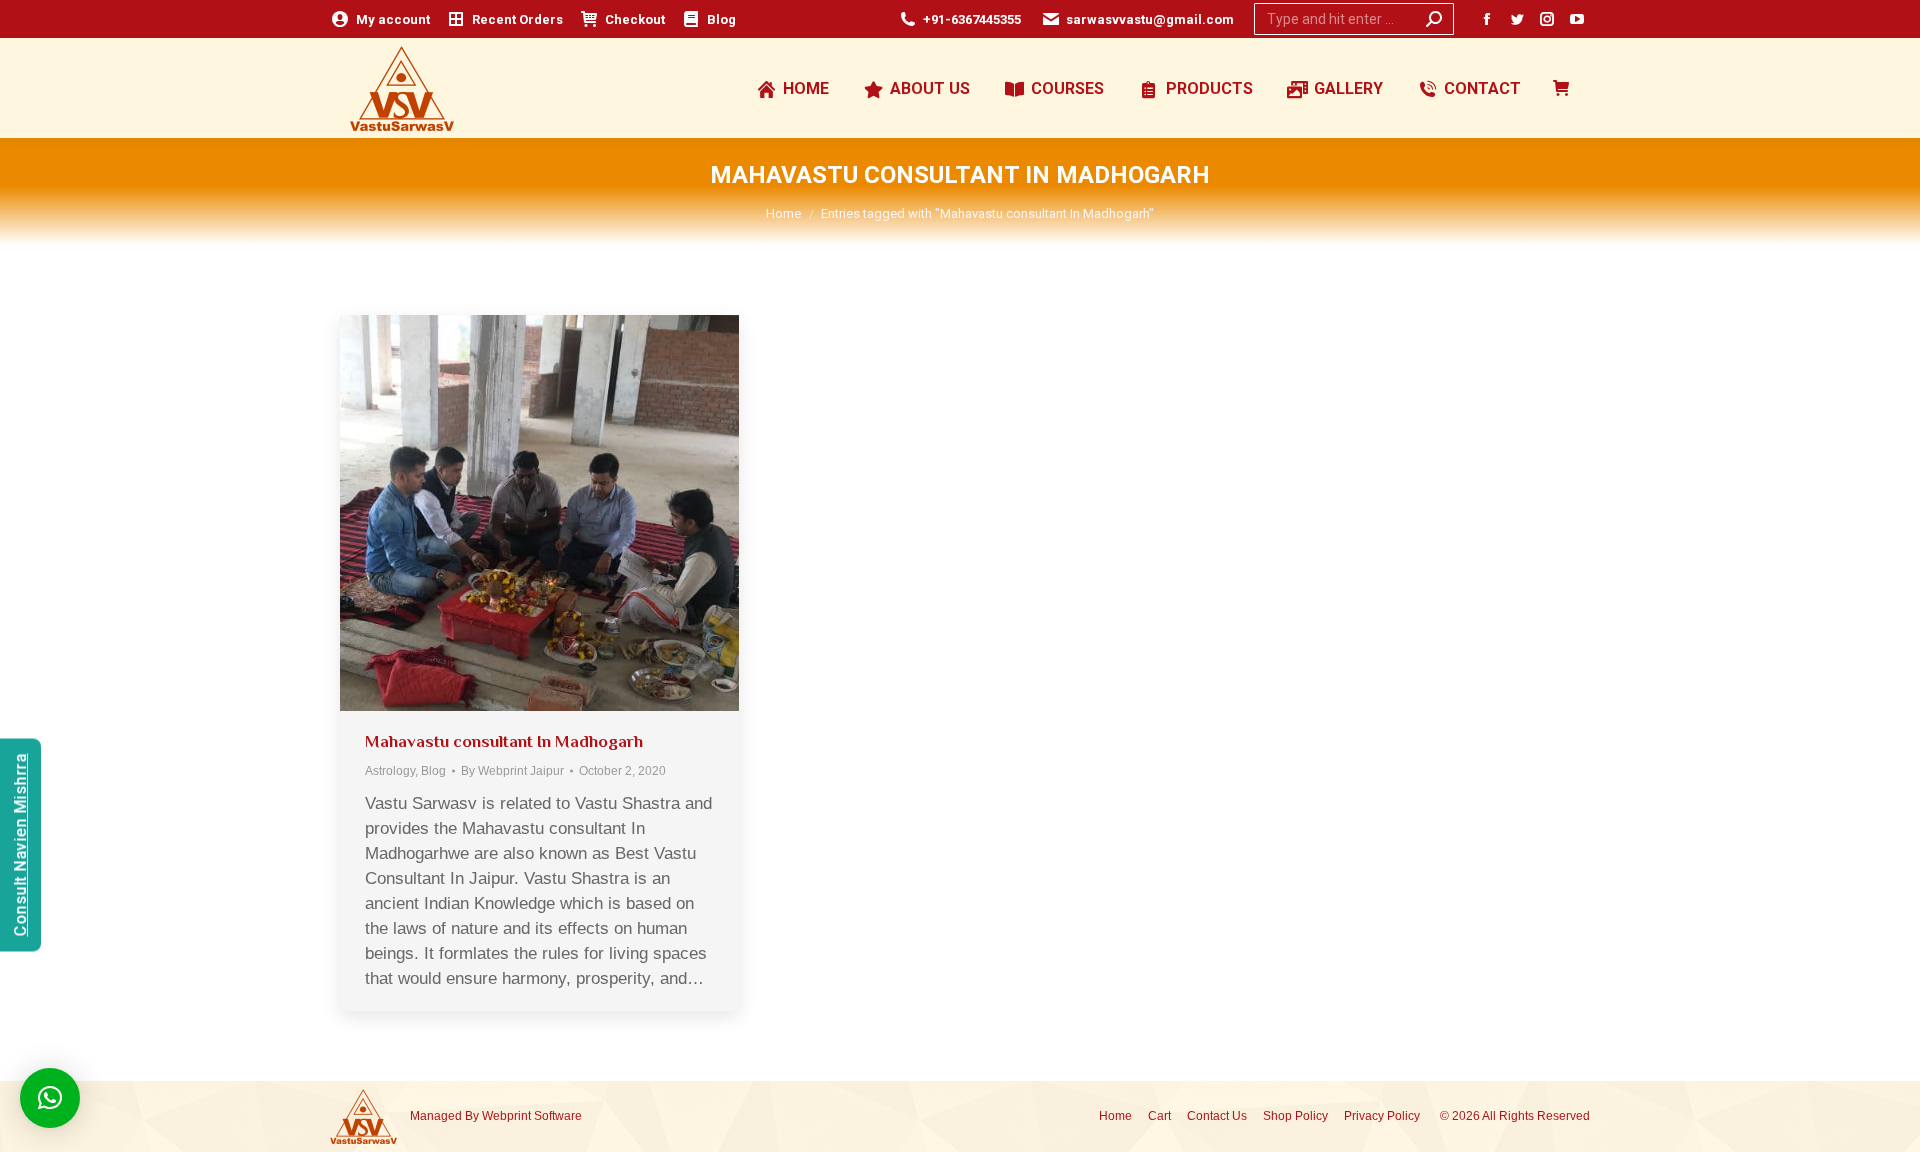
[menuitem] (380, 19)
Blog (433, 771)
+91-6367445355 (972, 19)
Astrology (390, 771)
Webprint (506, 1116)
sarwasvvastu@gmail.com (1150, 19)
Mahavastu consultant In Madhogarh (504, 741)
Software (558, 1116)
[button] (50, 1098)
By (512, 771)
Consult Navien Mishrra (20, 844)
